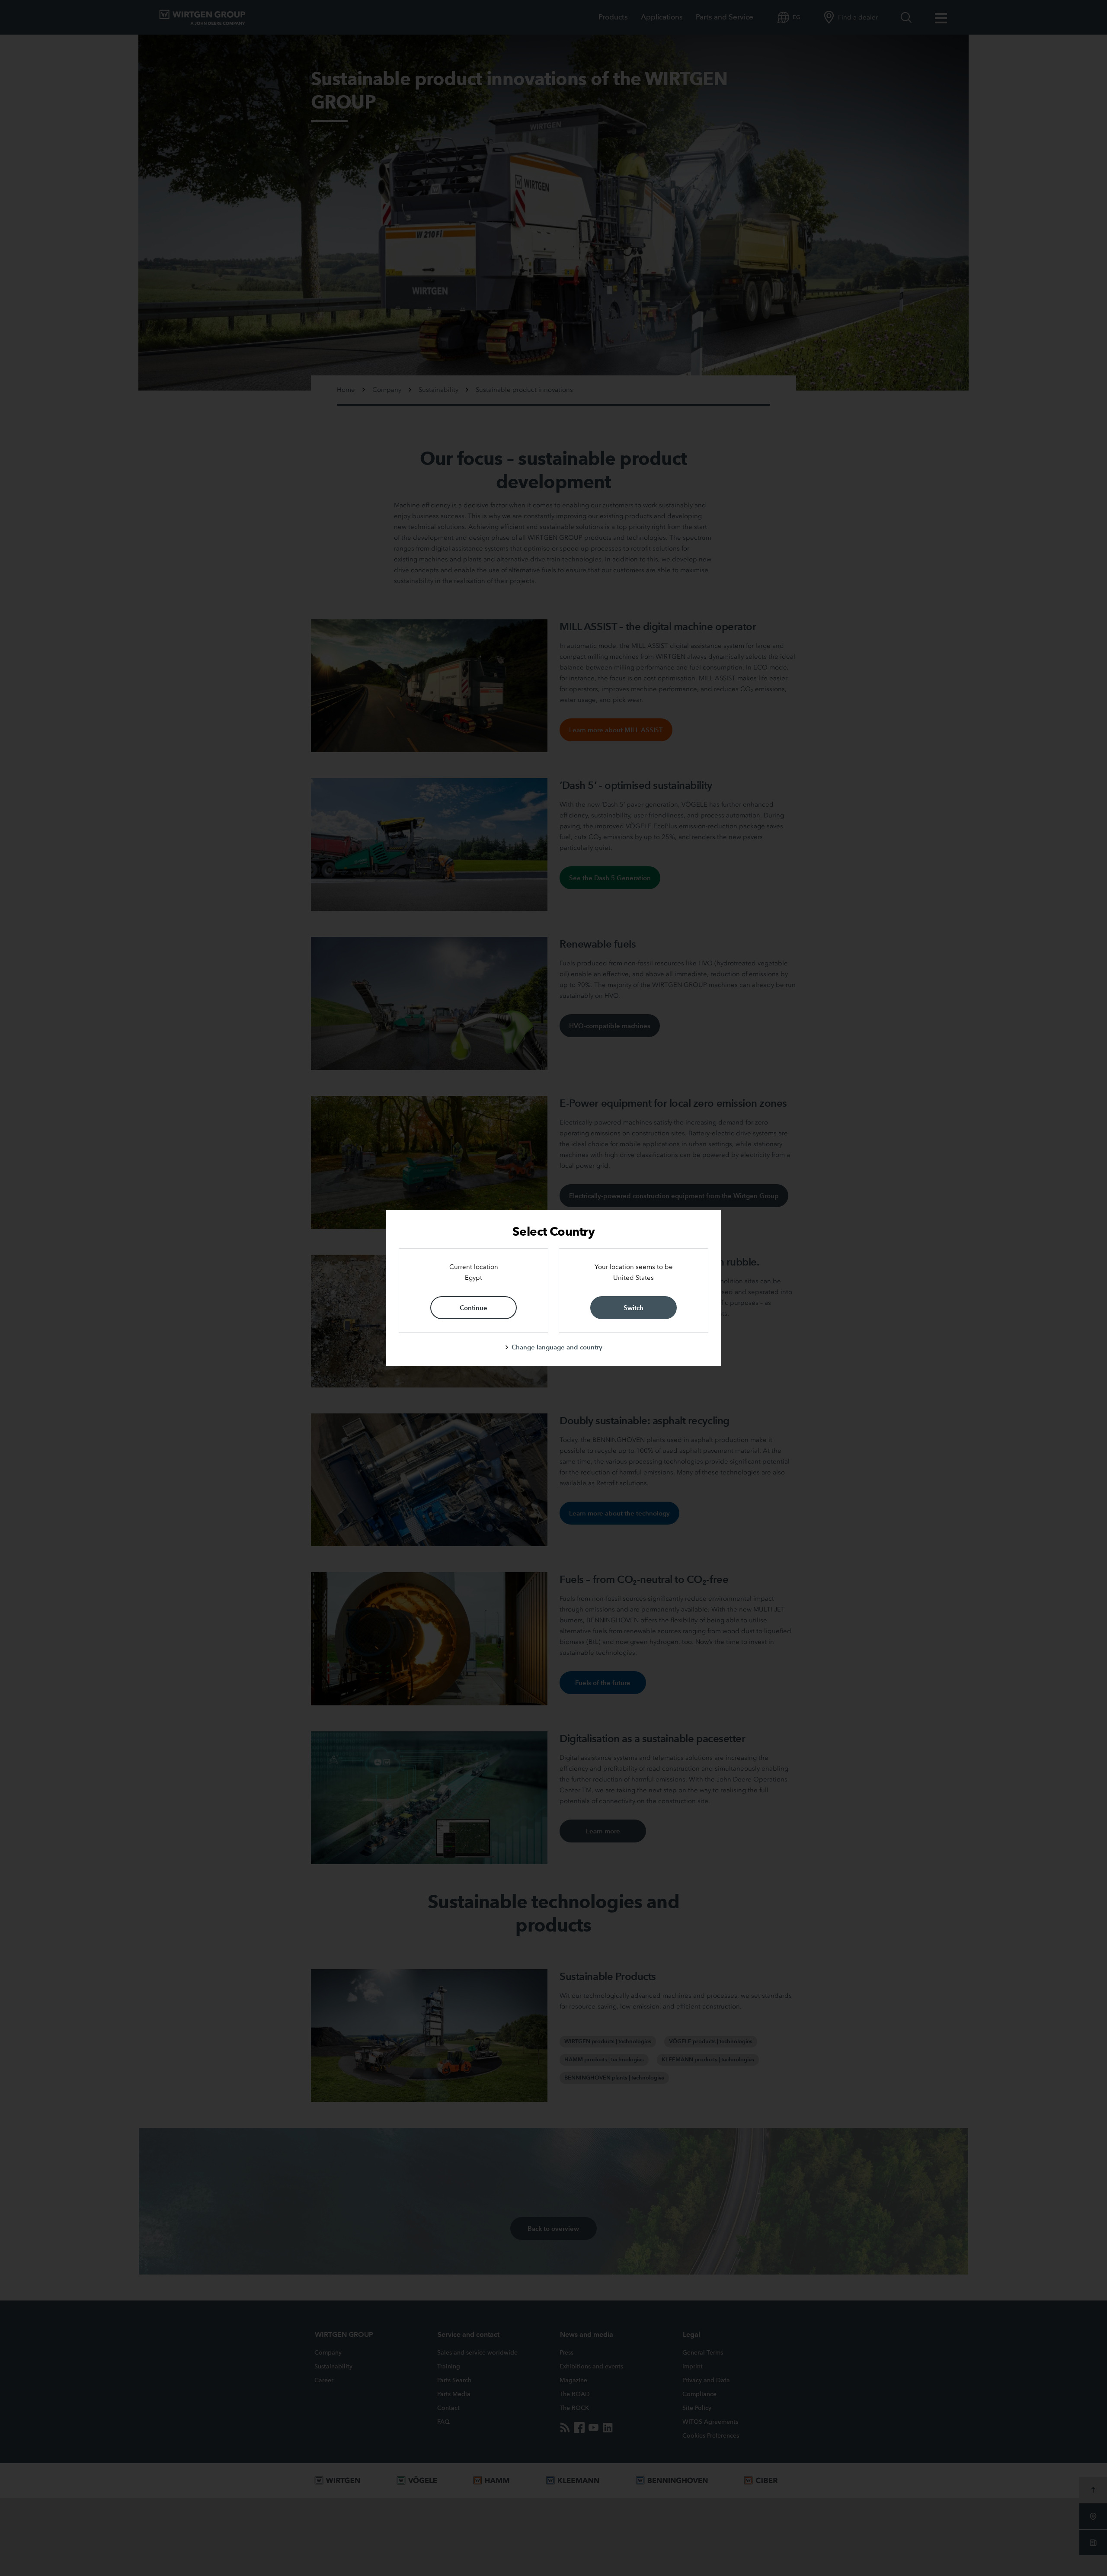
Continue (474, 1308)
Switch (633, 1308)
